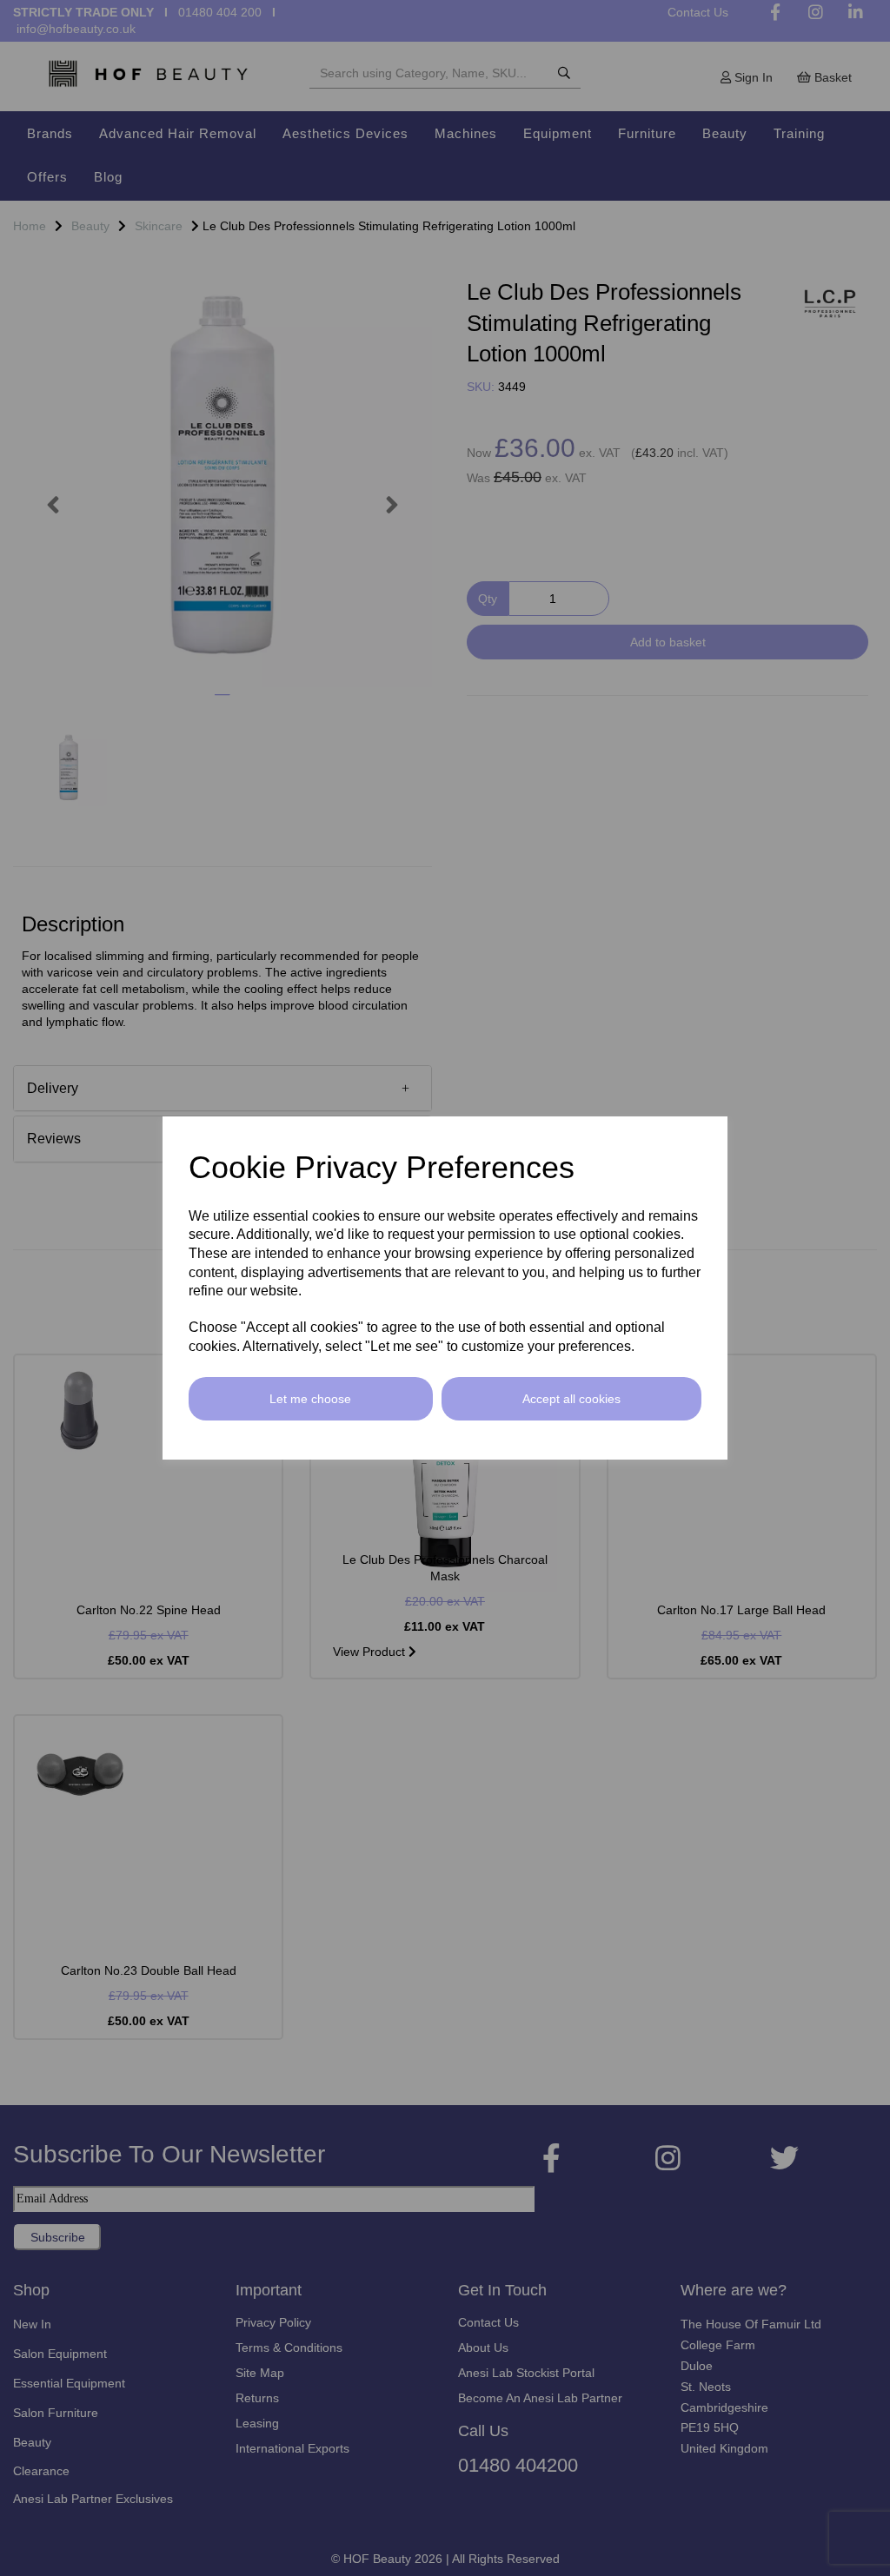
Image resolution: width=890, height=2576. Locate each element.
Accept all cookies (571, 1399)
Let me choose (310, 1399)
